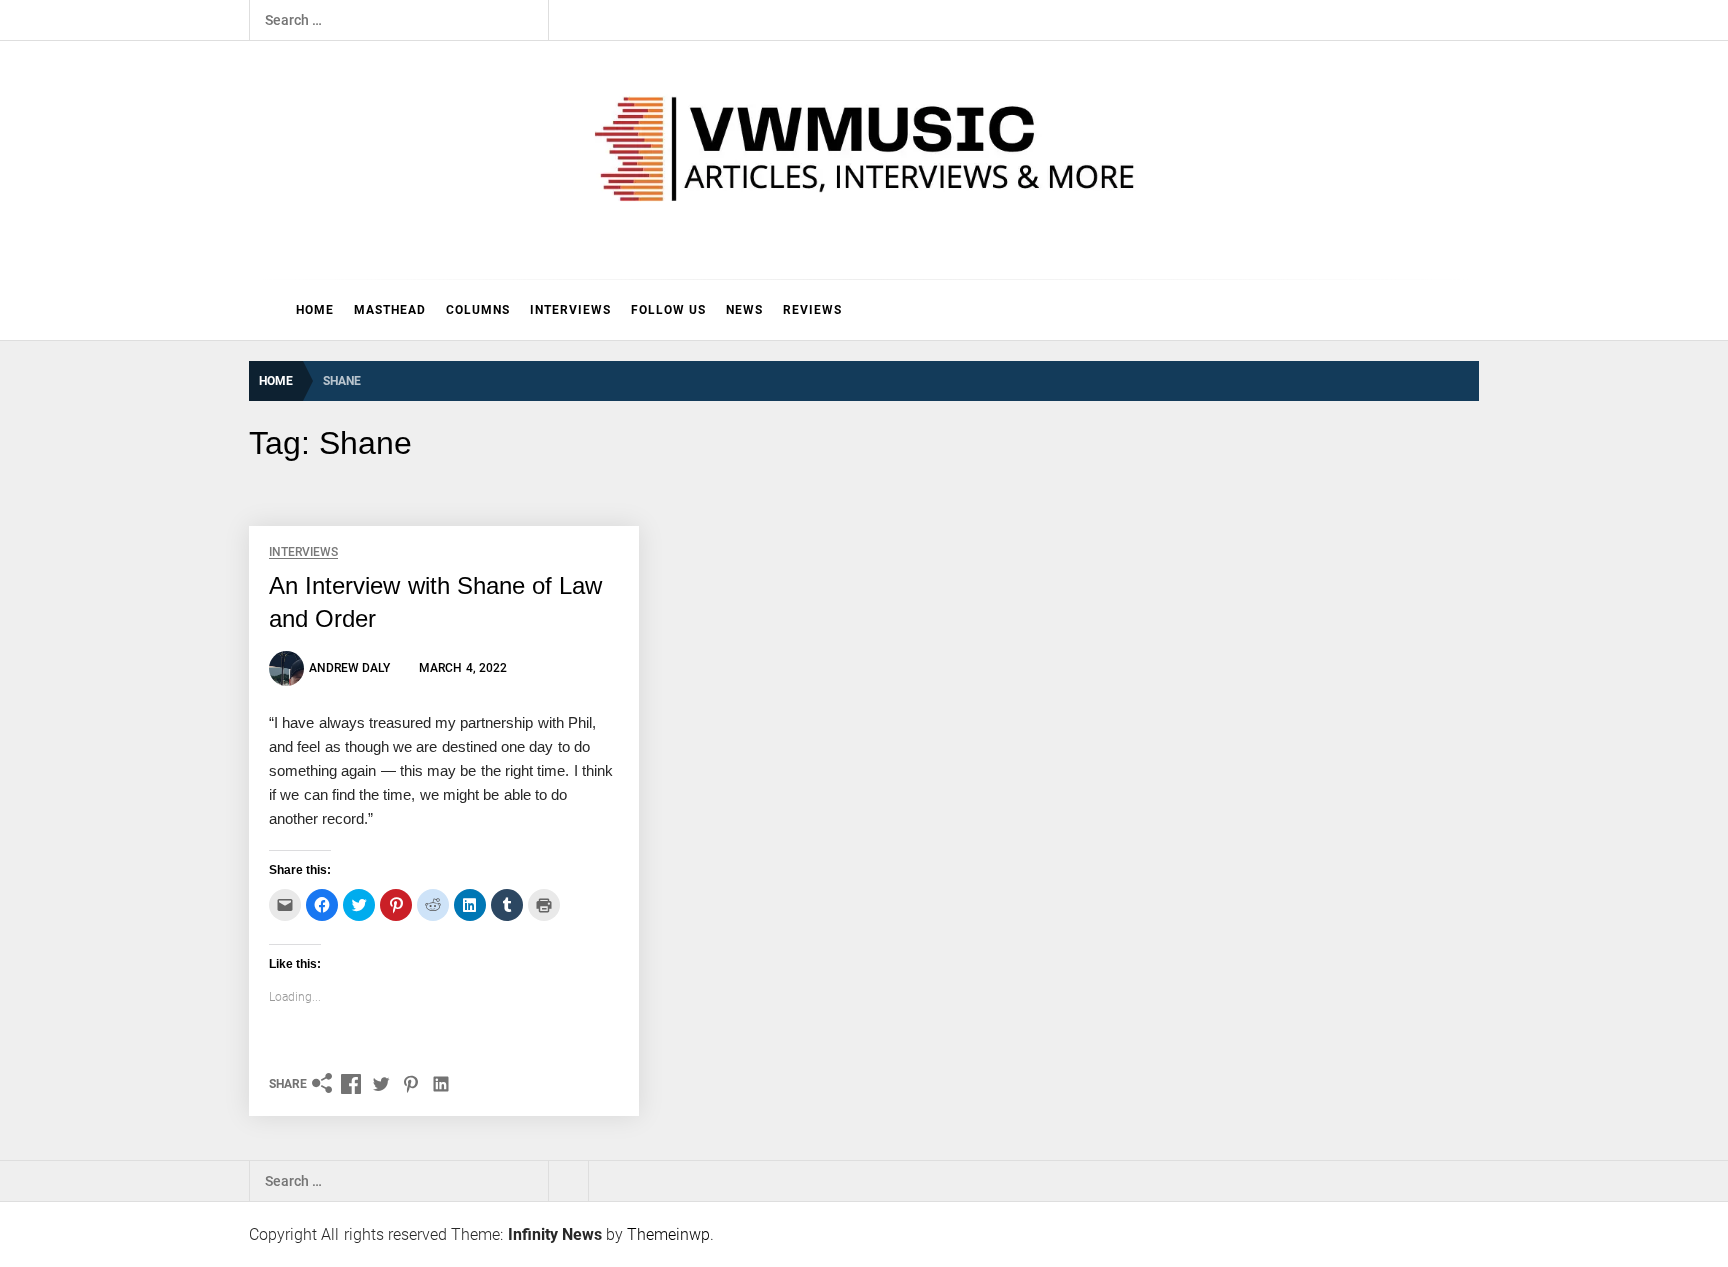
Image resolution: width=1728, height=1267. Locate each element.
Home (315, 310)
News (744, 310)
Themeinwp (668, 1234)
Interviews (570, 310)
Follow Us (668, 310)
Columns (478, 310)
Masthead (390, 310)
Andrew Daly (349, 668)
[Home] (267, 310)
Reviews (812, 310)
